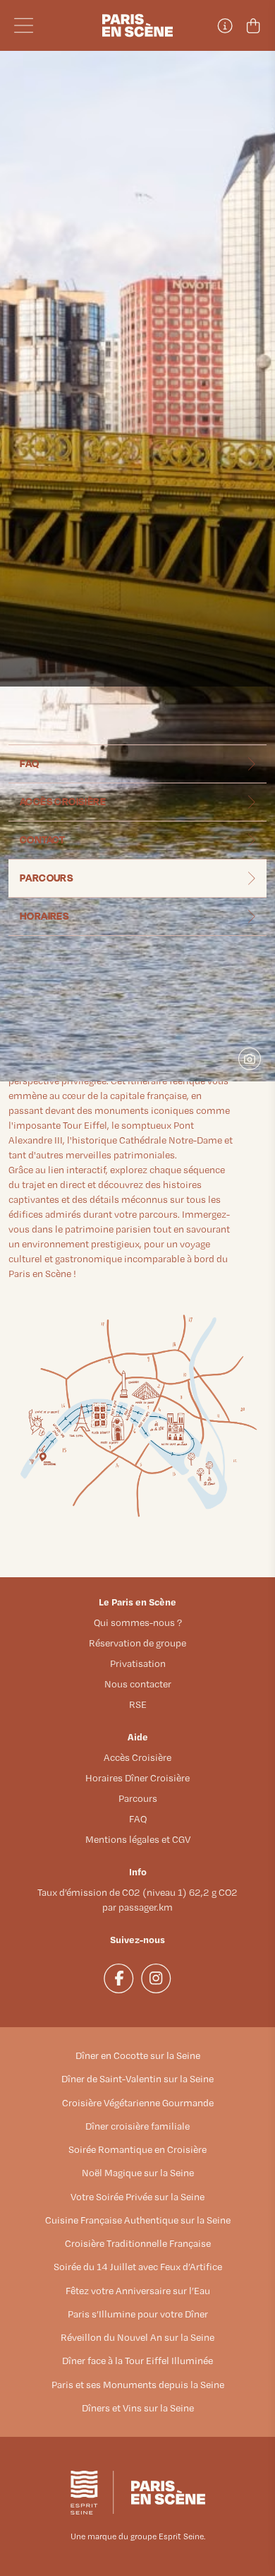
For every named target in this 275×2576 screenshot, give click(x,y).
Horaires (44, 916)
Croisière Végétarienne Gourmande (138, 2103)
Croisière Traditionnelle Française (138, 2243)
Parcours (47, 878)
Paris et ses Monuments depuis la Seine (138, 2385)
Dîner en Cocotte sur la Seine (138, 2055)
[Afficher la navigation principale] (55, 25)
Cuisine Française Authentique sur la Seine (138, 2220)
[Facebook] (119, 1978)
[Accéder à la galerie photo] (255, 1064)
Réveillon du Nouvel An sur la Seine (137, 2337)
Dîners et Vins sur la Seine (138, 2408)
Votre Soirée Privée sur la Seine (137, 2197)
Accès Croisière (63, 801)
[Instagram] (156, 1978)
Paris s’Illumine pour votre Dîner (138, 2314)
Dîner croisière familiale (137, 2126)
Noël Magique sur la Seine (138, 2173)
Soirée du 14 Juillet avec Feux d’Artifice (138, 2267)
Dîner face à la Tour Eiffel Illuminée (137, 2361)
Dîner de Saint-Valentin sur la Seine (137, 2079)
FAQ (29, 763)
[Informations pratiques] (224, 25)
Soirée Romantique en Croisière (137, 2149)
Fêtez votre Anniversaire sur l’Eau (138, 2291)
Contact (43, 839)
